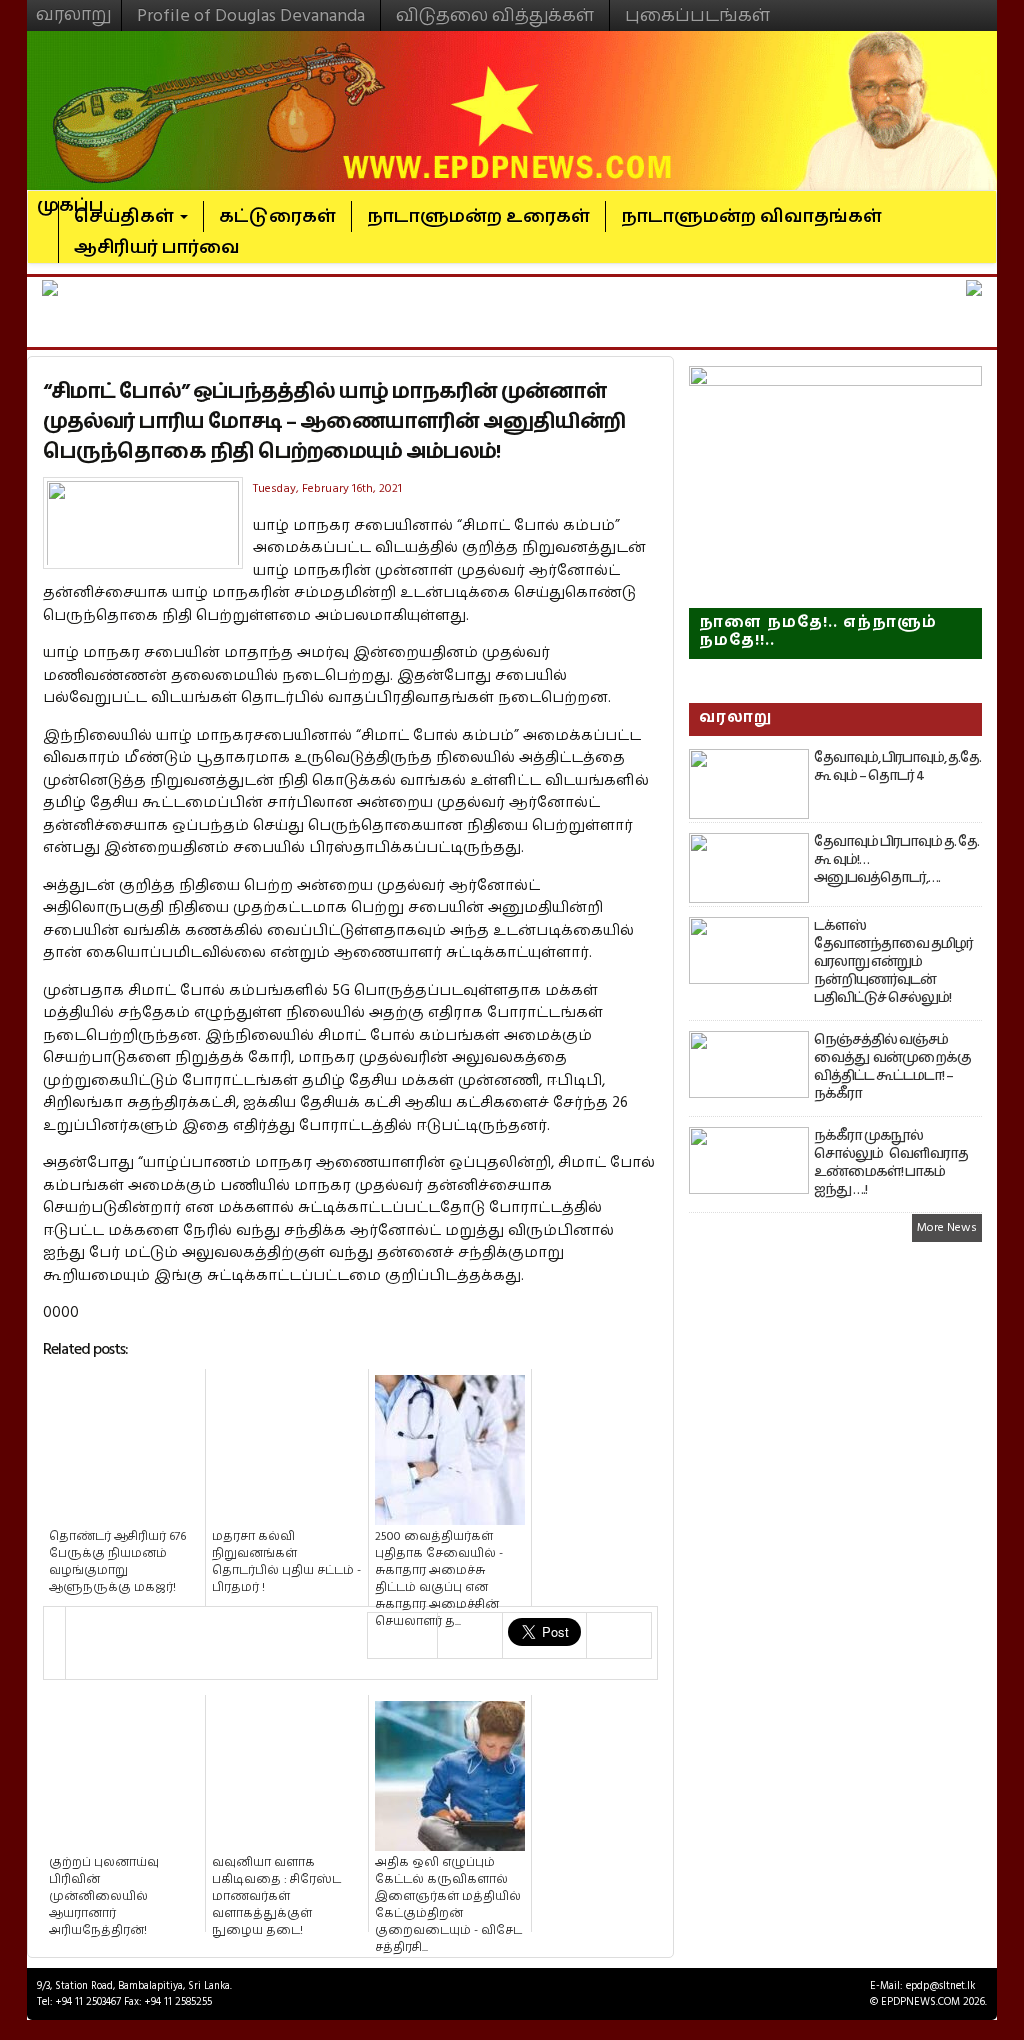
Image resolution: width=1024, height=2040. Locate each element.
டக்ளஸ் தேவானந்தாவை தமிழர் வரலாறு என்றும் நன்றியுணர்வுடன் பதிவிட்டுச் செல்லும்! (893, 962)
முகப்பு (70, 197)
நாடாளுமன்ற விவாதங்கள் (751, 216)
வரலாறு (74, 6)
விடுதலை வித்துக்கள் (495, 15)
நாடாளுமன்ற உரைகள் (478, 216)
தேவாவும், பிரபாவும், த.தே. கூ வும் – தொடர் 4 (897, 767)
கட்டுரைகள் (277, 216)
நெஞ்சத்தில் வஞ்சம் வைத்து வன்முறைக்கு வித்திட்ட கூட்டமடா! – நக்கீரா (892, 1067)
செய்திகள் (126, 216)
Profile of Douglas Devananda (251, 15)
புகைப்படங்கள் (697, 15)
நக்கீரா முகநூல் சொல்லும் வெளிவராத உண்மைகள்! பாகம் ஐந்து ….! (891, 1163)
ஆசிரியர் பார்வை (157, 247)
